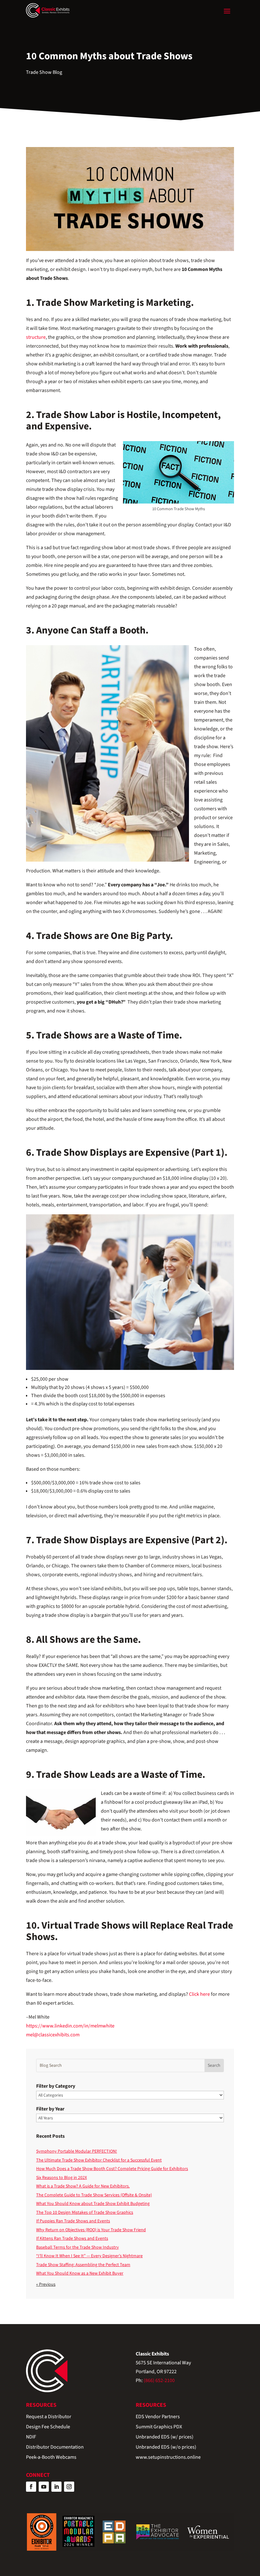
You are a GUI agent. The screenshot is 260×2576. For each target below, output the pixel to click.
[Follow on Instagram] (69, 2487)
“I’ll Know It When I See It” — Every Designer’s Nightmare (89, 2256)
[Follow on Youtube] (44, 2487)
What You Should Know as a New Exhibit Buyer (80, 2273)
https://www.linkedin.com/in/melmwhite (70, 2026)
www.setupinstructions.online (168, 2458)
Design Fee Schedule (48, 2427)
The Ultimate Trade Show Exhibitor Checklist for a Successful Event (99, 2160)
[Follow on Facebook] (31, 2487)
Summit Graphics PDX (159, 2427)
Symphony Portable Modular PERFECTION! (77, 2151)
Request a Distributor (49, 2417)
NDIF (31, 2437)
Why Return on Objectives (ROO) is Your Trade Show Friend (91, 2230)
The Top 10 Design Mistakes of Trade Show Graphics (85, 2213)
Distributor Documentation (55, 2448)
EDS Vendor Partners (158, 2417)
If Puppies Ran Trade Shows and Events (73, 2221)
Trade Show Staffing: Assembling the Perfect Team (83, 2265)
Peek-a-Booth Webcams (51, 2458)
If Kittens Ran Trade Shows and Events (72, 2239)
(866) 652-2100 (159, 2380)
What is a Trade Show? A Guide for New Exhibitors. (83, 2186)
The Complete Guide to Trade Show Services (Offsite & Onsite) (94, 2195)
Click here (199, 1994)
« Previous (46, 2284)
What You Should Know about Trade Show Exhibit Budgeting (93, 2204)
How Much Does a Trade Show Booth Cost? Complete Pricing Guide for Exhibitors (112, 2169)
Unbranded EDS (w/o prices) (166, 2448)
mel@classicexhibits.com (53, 2035)
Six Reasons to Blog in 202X (62, 2178)
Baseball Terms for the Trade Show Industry (78, 2247)
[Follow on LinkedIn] (56, 2487)
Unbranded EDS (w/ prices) (165, 2437)
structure (36, 337)
